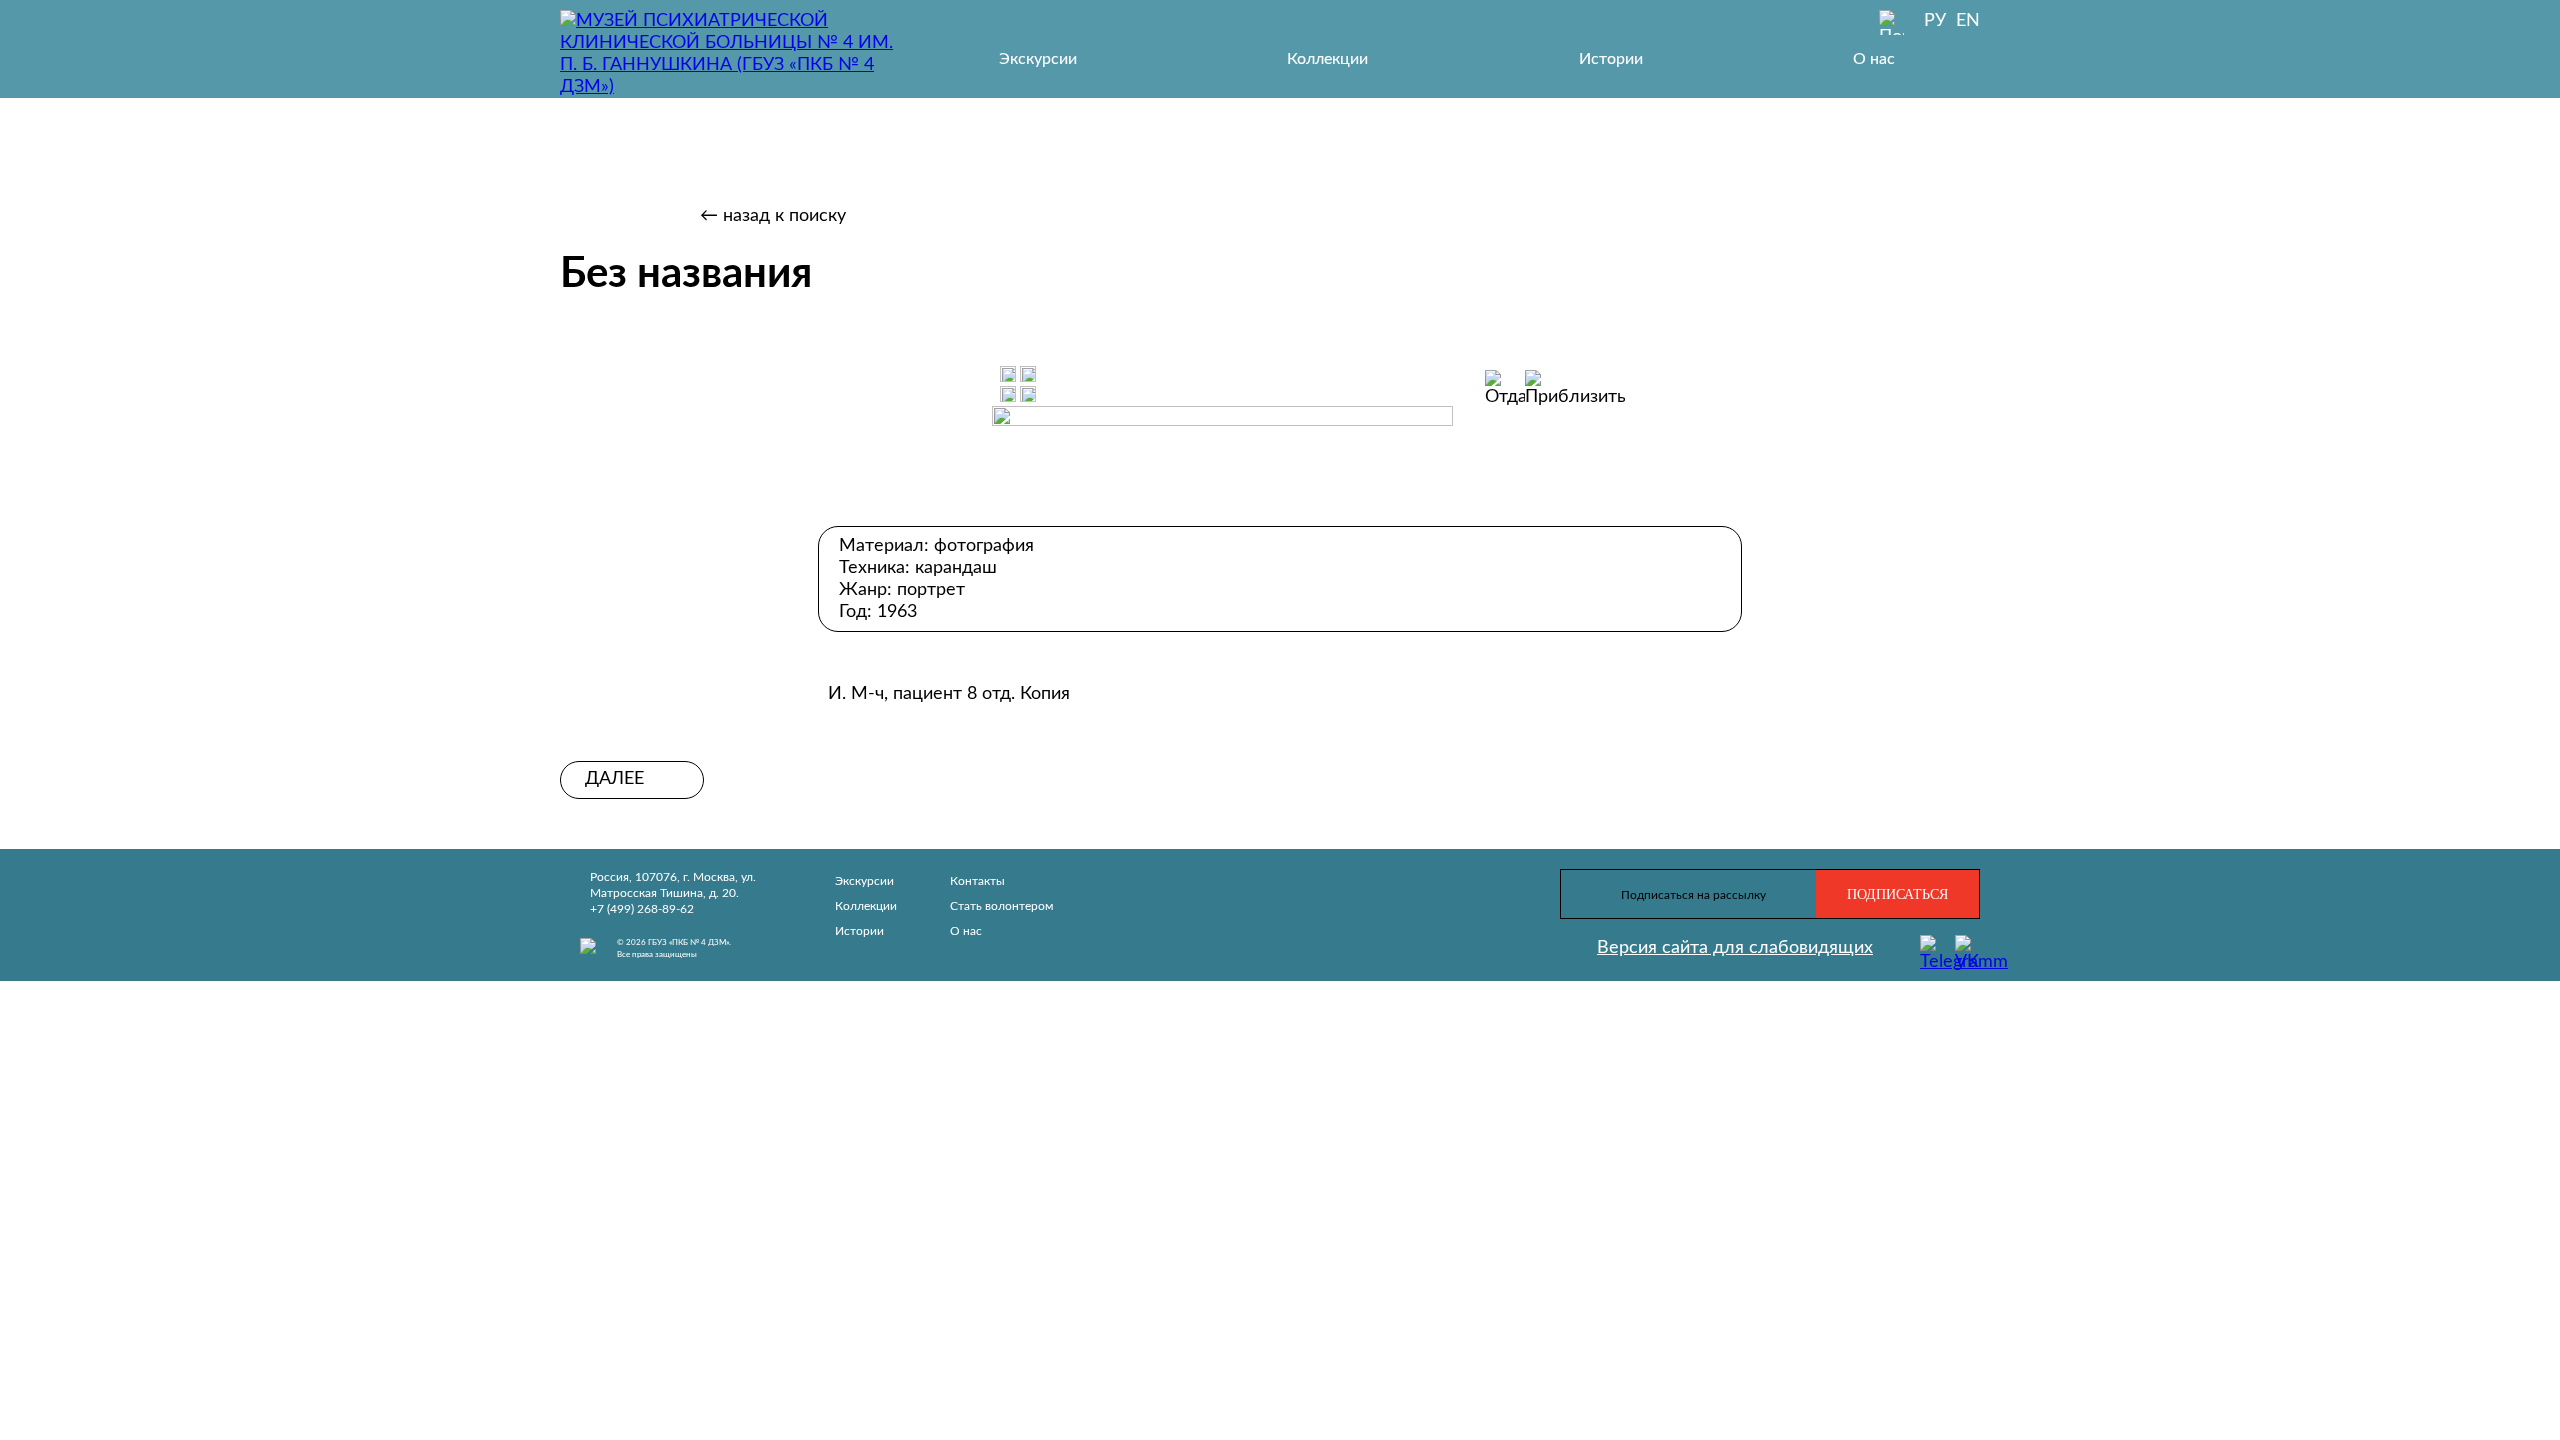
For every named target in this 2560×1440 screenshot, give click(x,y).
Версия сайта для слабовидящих (1735, 948)
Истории (1611, 59)
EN (1968, 21)
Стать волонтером (1001, 906)
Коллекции (1327, 59)
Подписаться (1897, 894)
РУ (1935, 21)
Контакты (977, 881)
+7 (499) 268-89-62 (642, 909)
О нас (1874, 59)
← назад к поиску (773, 216)
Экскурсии (1038, 59)
